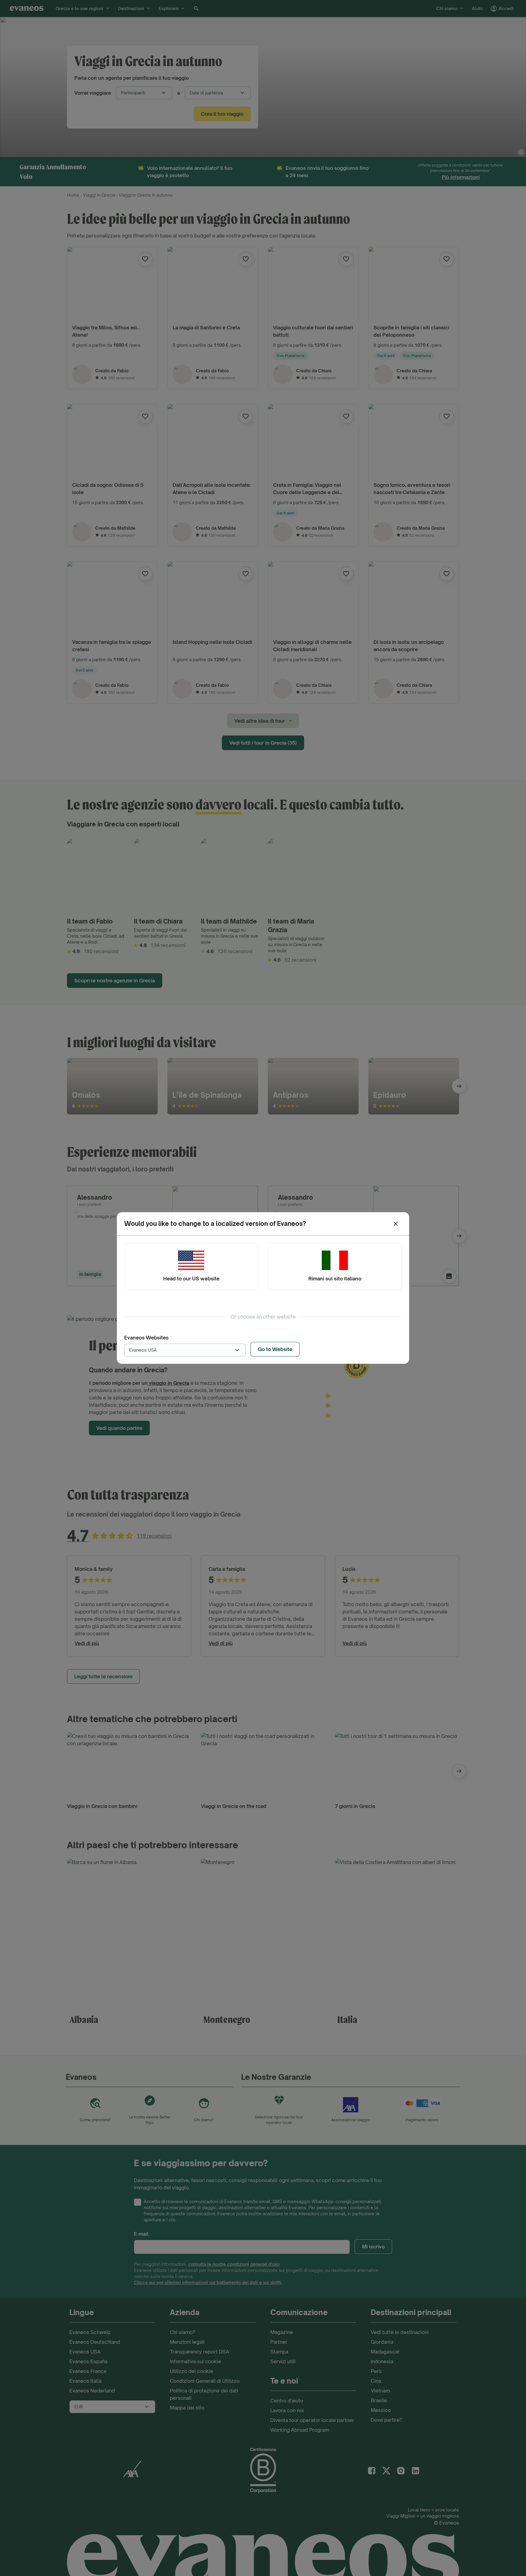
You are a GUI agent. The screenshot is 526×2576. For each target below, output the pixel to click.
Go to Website (275, 1349)
